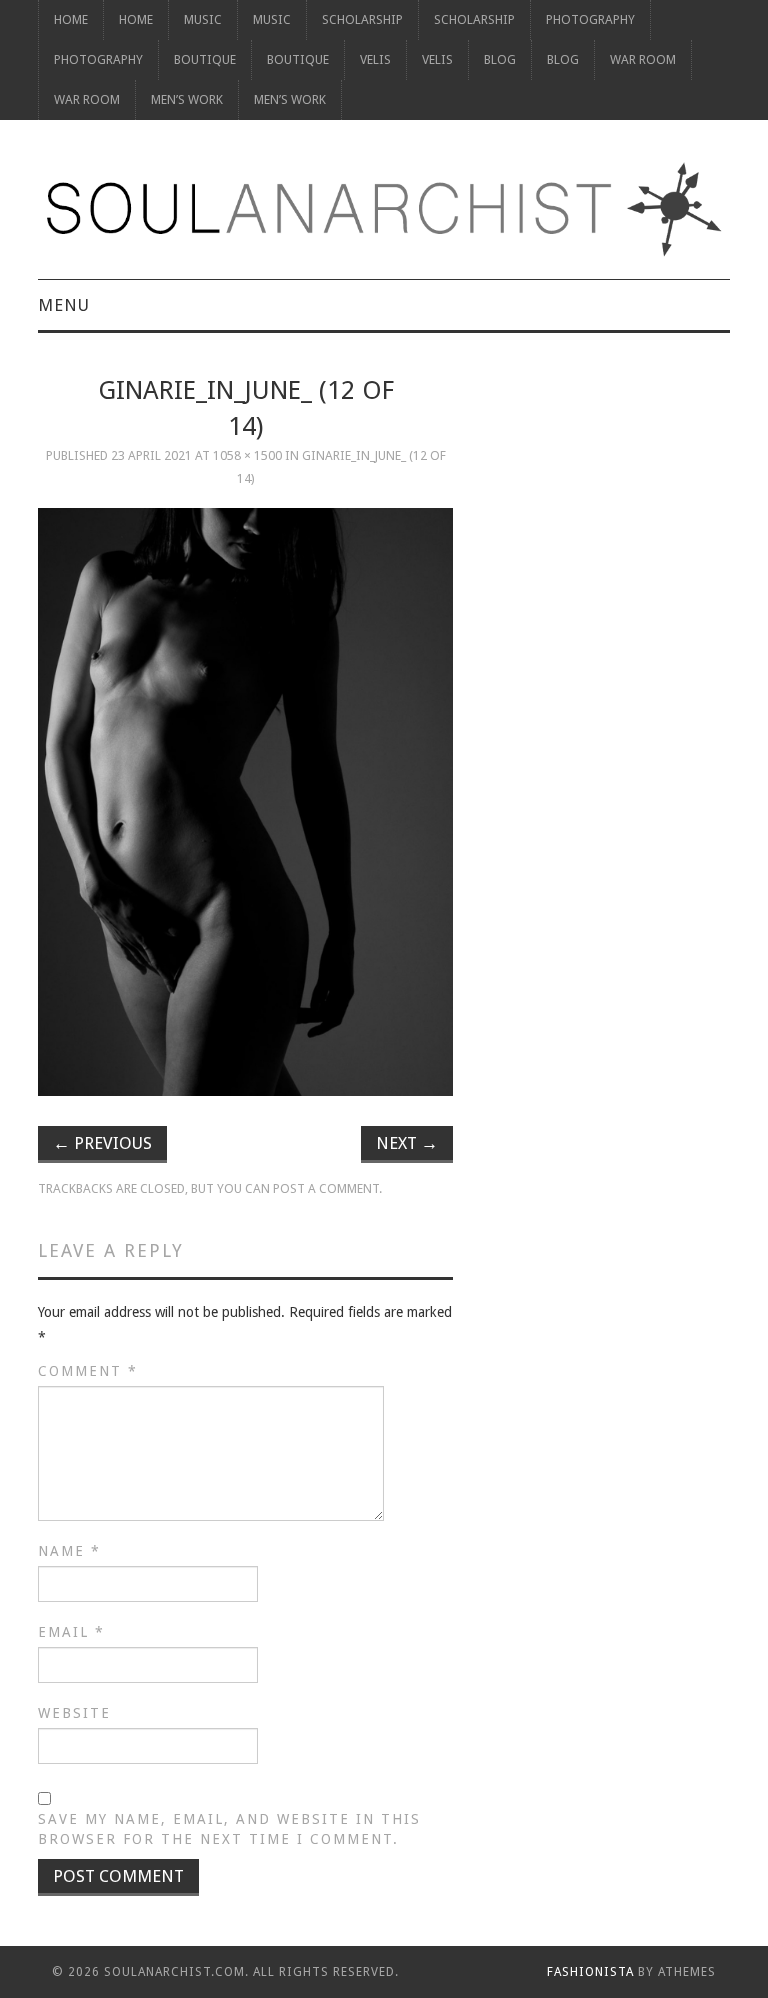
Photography (590, 19)
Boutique (205, 59)
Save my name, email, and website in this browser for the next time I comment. (229, 1829)
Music (203, 19)
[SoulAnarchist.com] (383, 209)
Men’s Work (187, 99)
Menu (64, 305)
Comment (88, 1371)
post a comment (326, 1188)
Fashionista (590, 1972)
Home (71, 19)
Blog (500, 59)
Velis (375, 59)
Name (69, 1551)
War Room (643, 59)
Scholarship (362, 19)
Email (71, 1632)
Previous (102, 1143)
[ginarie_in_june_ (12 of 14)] (245, 802)
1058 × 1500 (247, 455)
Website (74, 1713)
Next (407, 1143)
